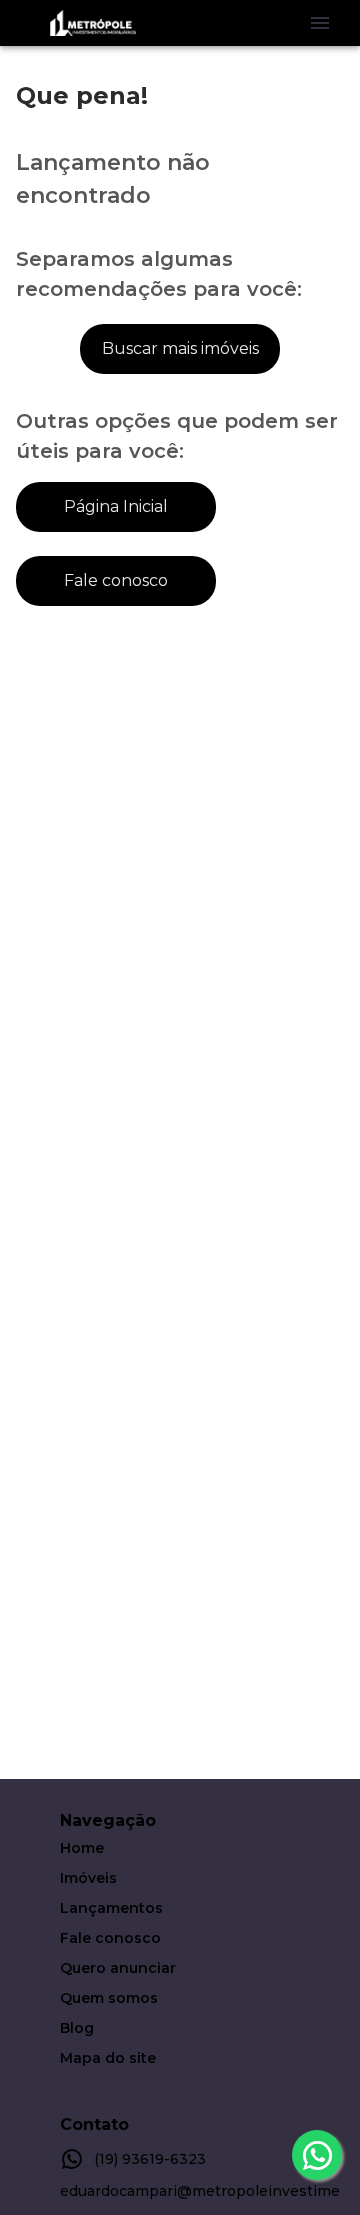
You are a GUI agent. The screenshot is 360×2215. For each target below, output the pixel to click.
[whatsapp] (317, 2155)
